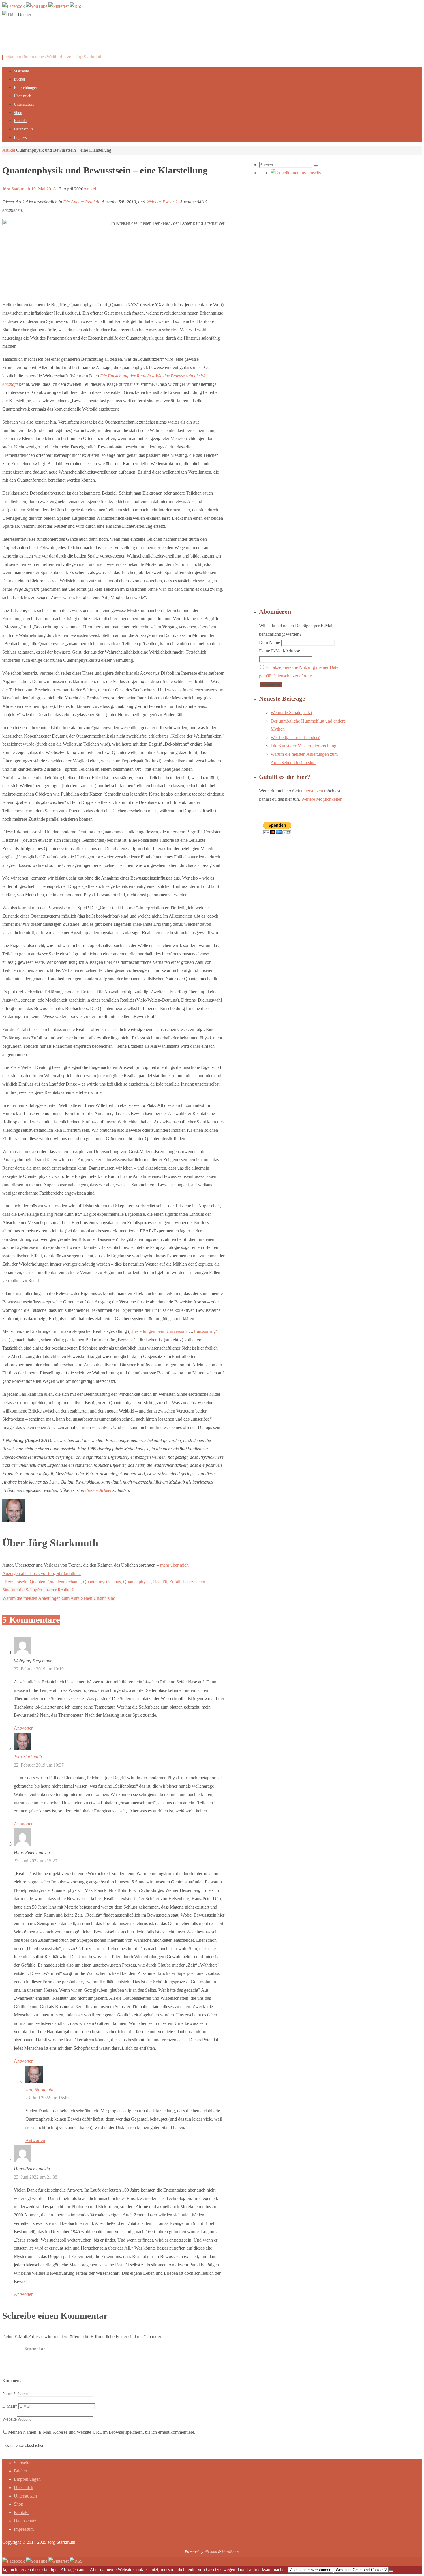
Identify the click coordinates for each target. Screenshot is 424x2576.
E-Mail (10, 2406)
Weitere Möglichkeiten (322, 799)
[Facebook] (14, 6)
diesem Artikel (98, 1490)
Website (10, 2419)
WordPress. (231, 2552)
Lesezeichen (194, 1582)
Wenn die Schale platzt (291, 713)
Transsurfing (204, 1331)
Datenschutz (25, 2521)
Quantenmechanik (64, 1582)
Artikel (9, 150)
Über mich (24, 2488)
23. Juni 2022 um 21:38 (35, 2177)
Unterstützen (25, 2496)
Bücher (20, 2471)
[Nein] (391, 2571)
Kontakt (21, 2512)
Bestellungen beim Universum (159, 1331)
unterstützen (312, 791)
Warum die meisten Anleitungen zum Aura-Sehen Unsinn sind (59, 1598)
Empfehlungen (27, 2479)
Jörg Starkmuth (16, 189)
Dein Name (270, 642)
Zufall (175, 1582)
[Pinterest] (59, 6)
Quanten (37, 1582)
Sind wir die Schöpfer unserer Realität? (38, 1590)
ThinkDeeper (37, 41)
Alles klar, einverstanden (311, 2570)
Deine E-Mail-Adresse (279, 651)
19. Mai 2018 (43, 189)
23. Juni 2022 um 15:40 (47, 2098)
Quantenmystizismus (102, 1582)
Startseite (22, 2463)
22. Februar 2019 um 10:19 (39, 1669)
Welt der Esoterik (162, 202)
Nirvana (211, 2552)
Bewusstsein (16, 1582)
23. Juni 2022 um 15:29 (35, 1861)
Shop (19, 2504)
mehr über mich (174, 1565)
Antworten (24, 1728)
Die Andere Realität (81, 202)
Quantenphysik (137, 1582)
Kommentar (13, 2380)
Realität (160, 1582)
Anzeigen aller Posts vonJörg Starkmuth (42, 1573)
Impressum (24, 2529)
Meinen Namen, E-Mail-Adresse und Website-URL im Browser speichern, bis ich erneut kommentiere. (102, 2432)
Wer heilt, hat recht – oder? (295, 737)
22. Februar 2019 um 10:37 (39, 1765)
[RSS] (76, 6)
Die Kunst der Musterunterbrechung (303, 746)
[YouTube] (37, 6)
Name (9, 2393)
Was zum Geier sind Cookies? (361, 2570)
